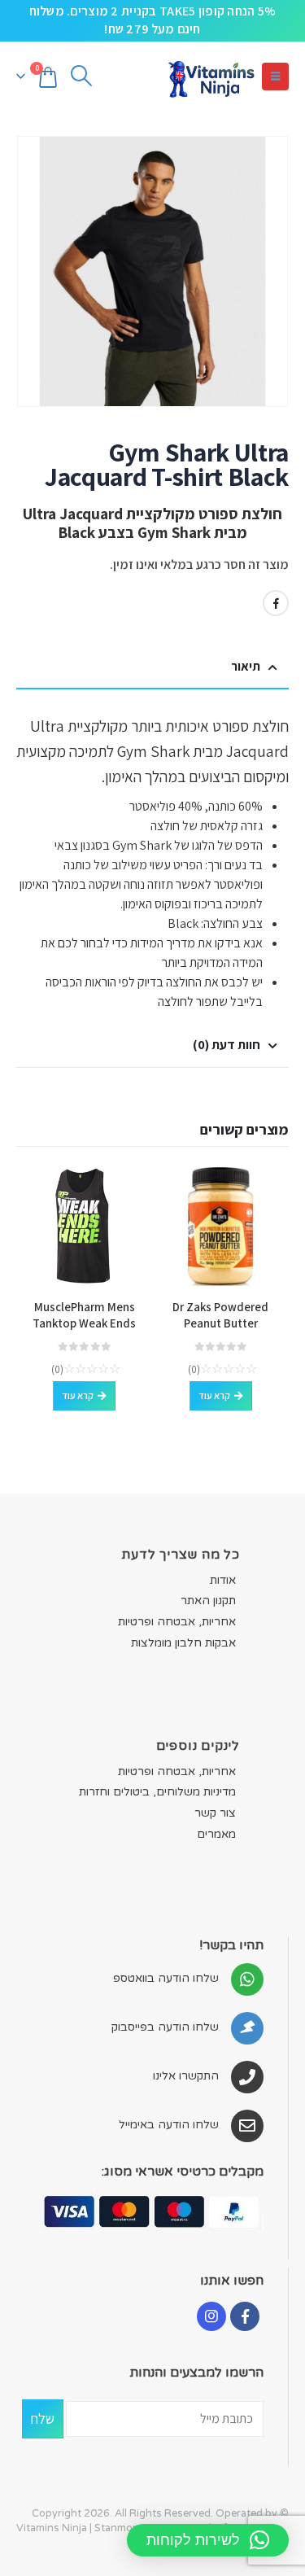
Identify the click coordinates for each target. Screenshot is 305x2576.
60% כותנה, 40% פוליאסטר (196, 806)
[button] (275, 77)
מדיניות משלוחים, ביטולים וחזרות (157, 1792)
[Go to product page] (221, 1227)
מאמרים (216, 1834)
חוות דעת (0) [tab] (227, 1045)
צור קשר (215, 1813)
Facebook (276, 603)
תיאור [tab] (246, 666)
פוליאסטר (236, 884)
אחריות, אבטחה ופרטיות (177, 1622)
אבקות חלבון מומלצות (183, 1643)
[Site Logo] (211, 77)
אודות (223, 1580)
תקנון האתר (208, 1601)
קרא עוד (214, 1395)
